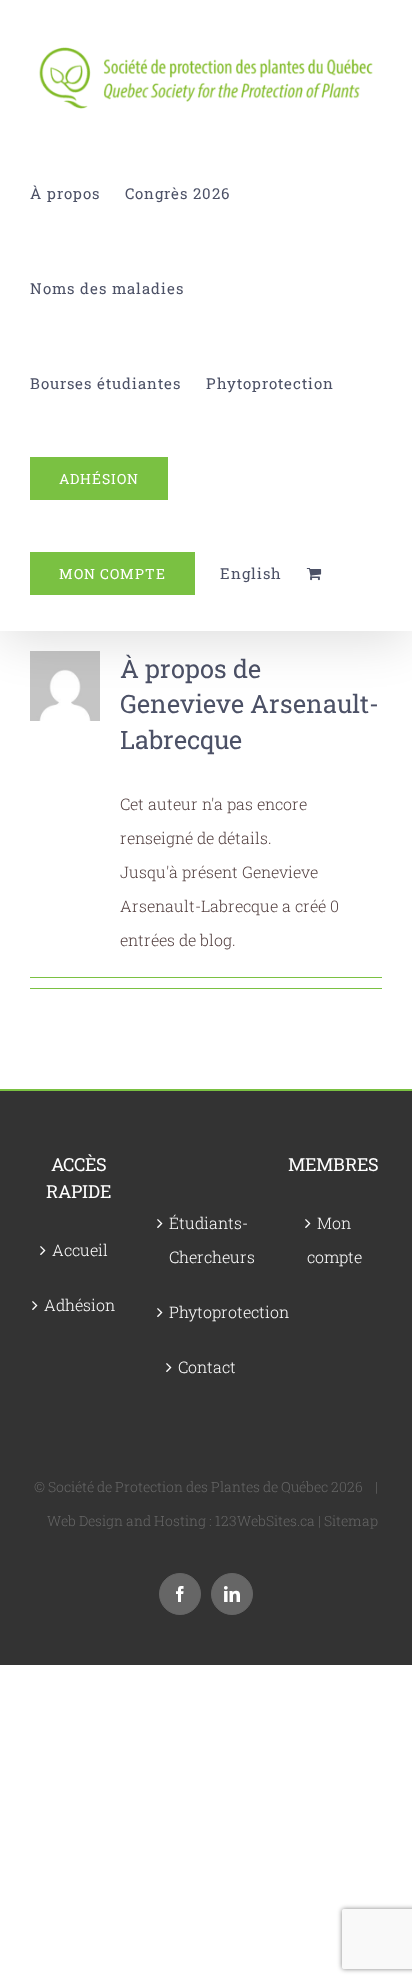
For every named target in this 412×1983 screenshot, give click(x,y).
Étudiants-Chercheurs (206, 1239)
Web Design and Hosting (126, 1520)
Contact (207, 1366)
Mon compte (334, 1239)
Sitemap (351, 1520)
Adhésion (79, 1304)
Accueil (80, 1249)
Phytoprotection (206, 1311)
